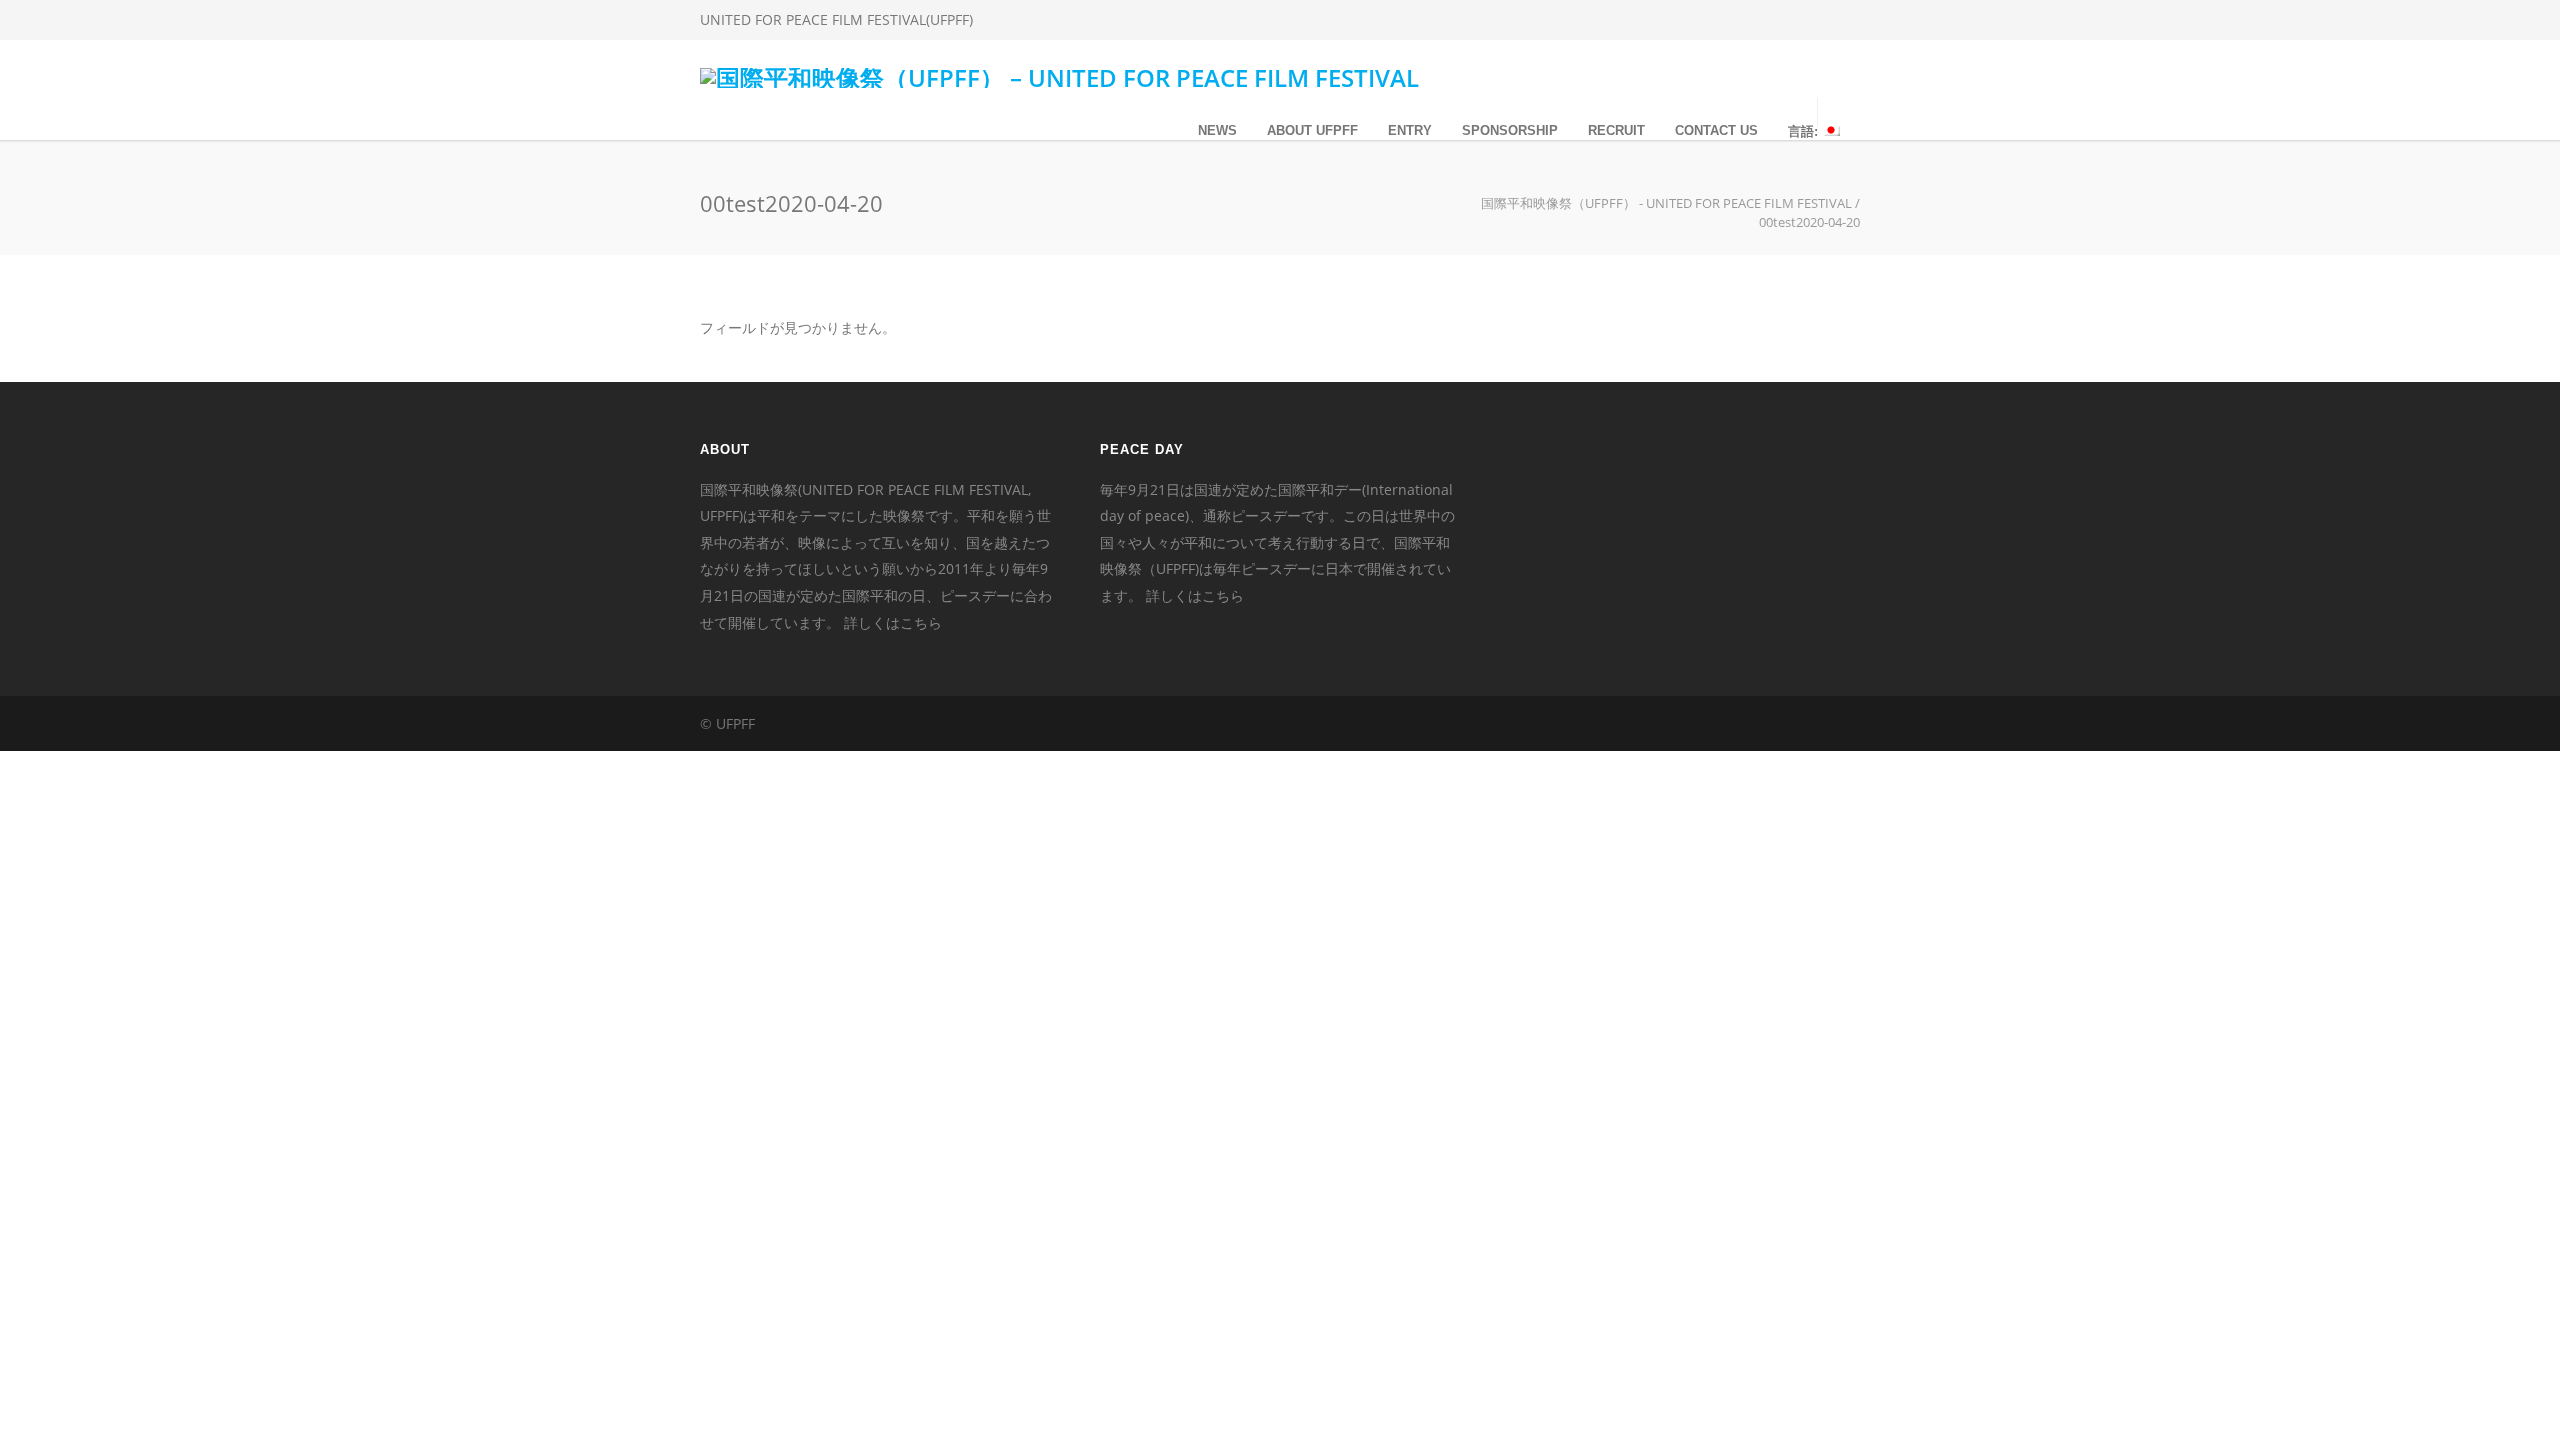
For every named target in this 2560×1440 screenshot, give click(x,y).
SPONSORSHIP (1510, 130)
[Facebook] (1720, 20)
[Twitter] (1800, 20)
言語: (1805, 131)
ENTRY (1410, 130)
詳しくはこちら (893, 622)
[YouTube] (1840, 20)
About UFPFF (1312, 130)
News (1217, 130)
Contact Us (1716, 130)
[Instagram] (1760, 20)
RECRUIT (1616, 130)
